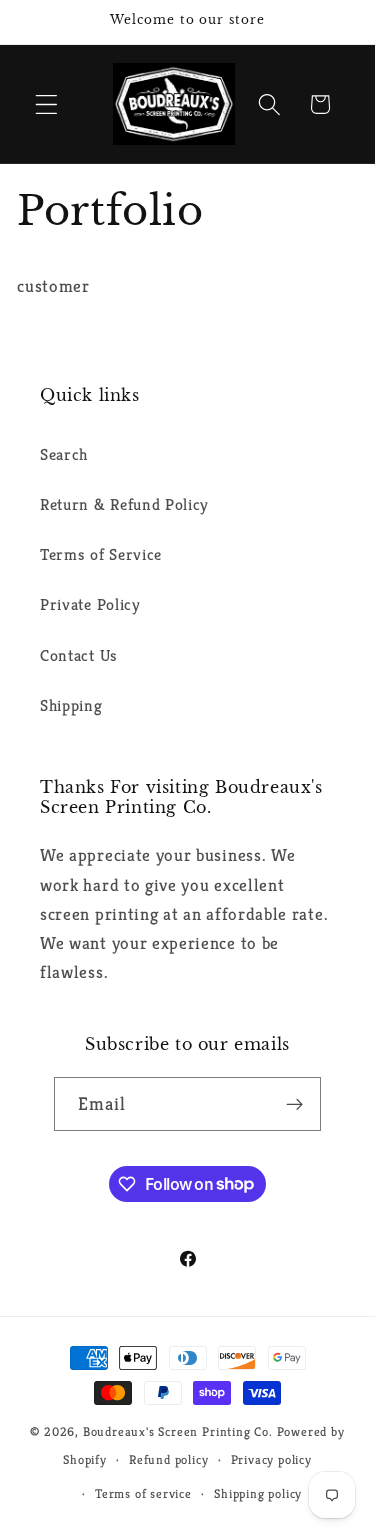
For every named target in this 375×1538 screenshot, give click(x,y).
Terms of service (143, 1494)
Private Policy (90, 604)
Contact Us (79, 655)
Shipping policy (258, 1494)
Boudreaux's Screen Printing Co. (178, 1432)
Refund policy (168, 1460)
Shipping (71, 705)
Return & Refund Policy (124, 504)
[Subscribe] (295, 1104)
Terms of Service (101, 554)
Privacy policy (271, 1460)
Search (64, 454)
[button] (46, 104)
